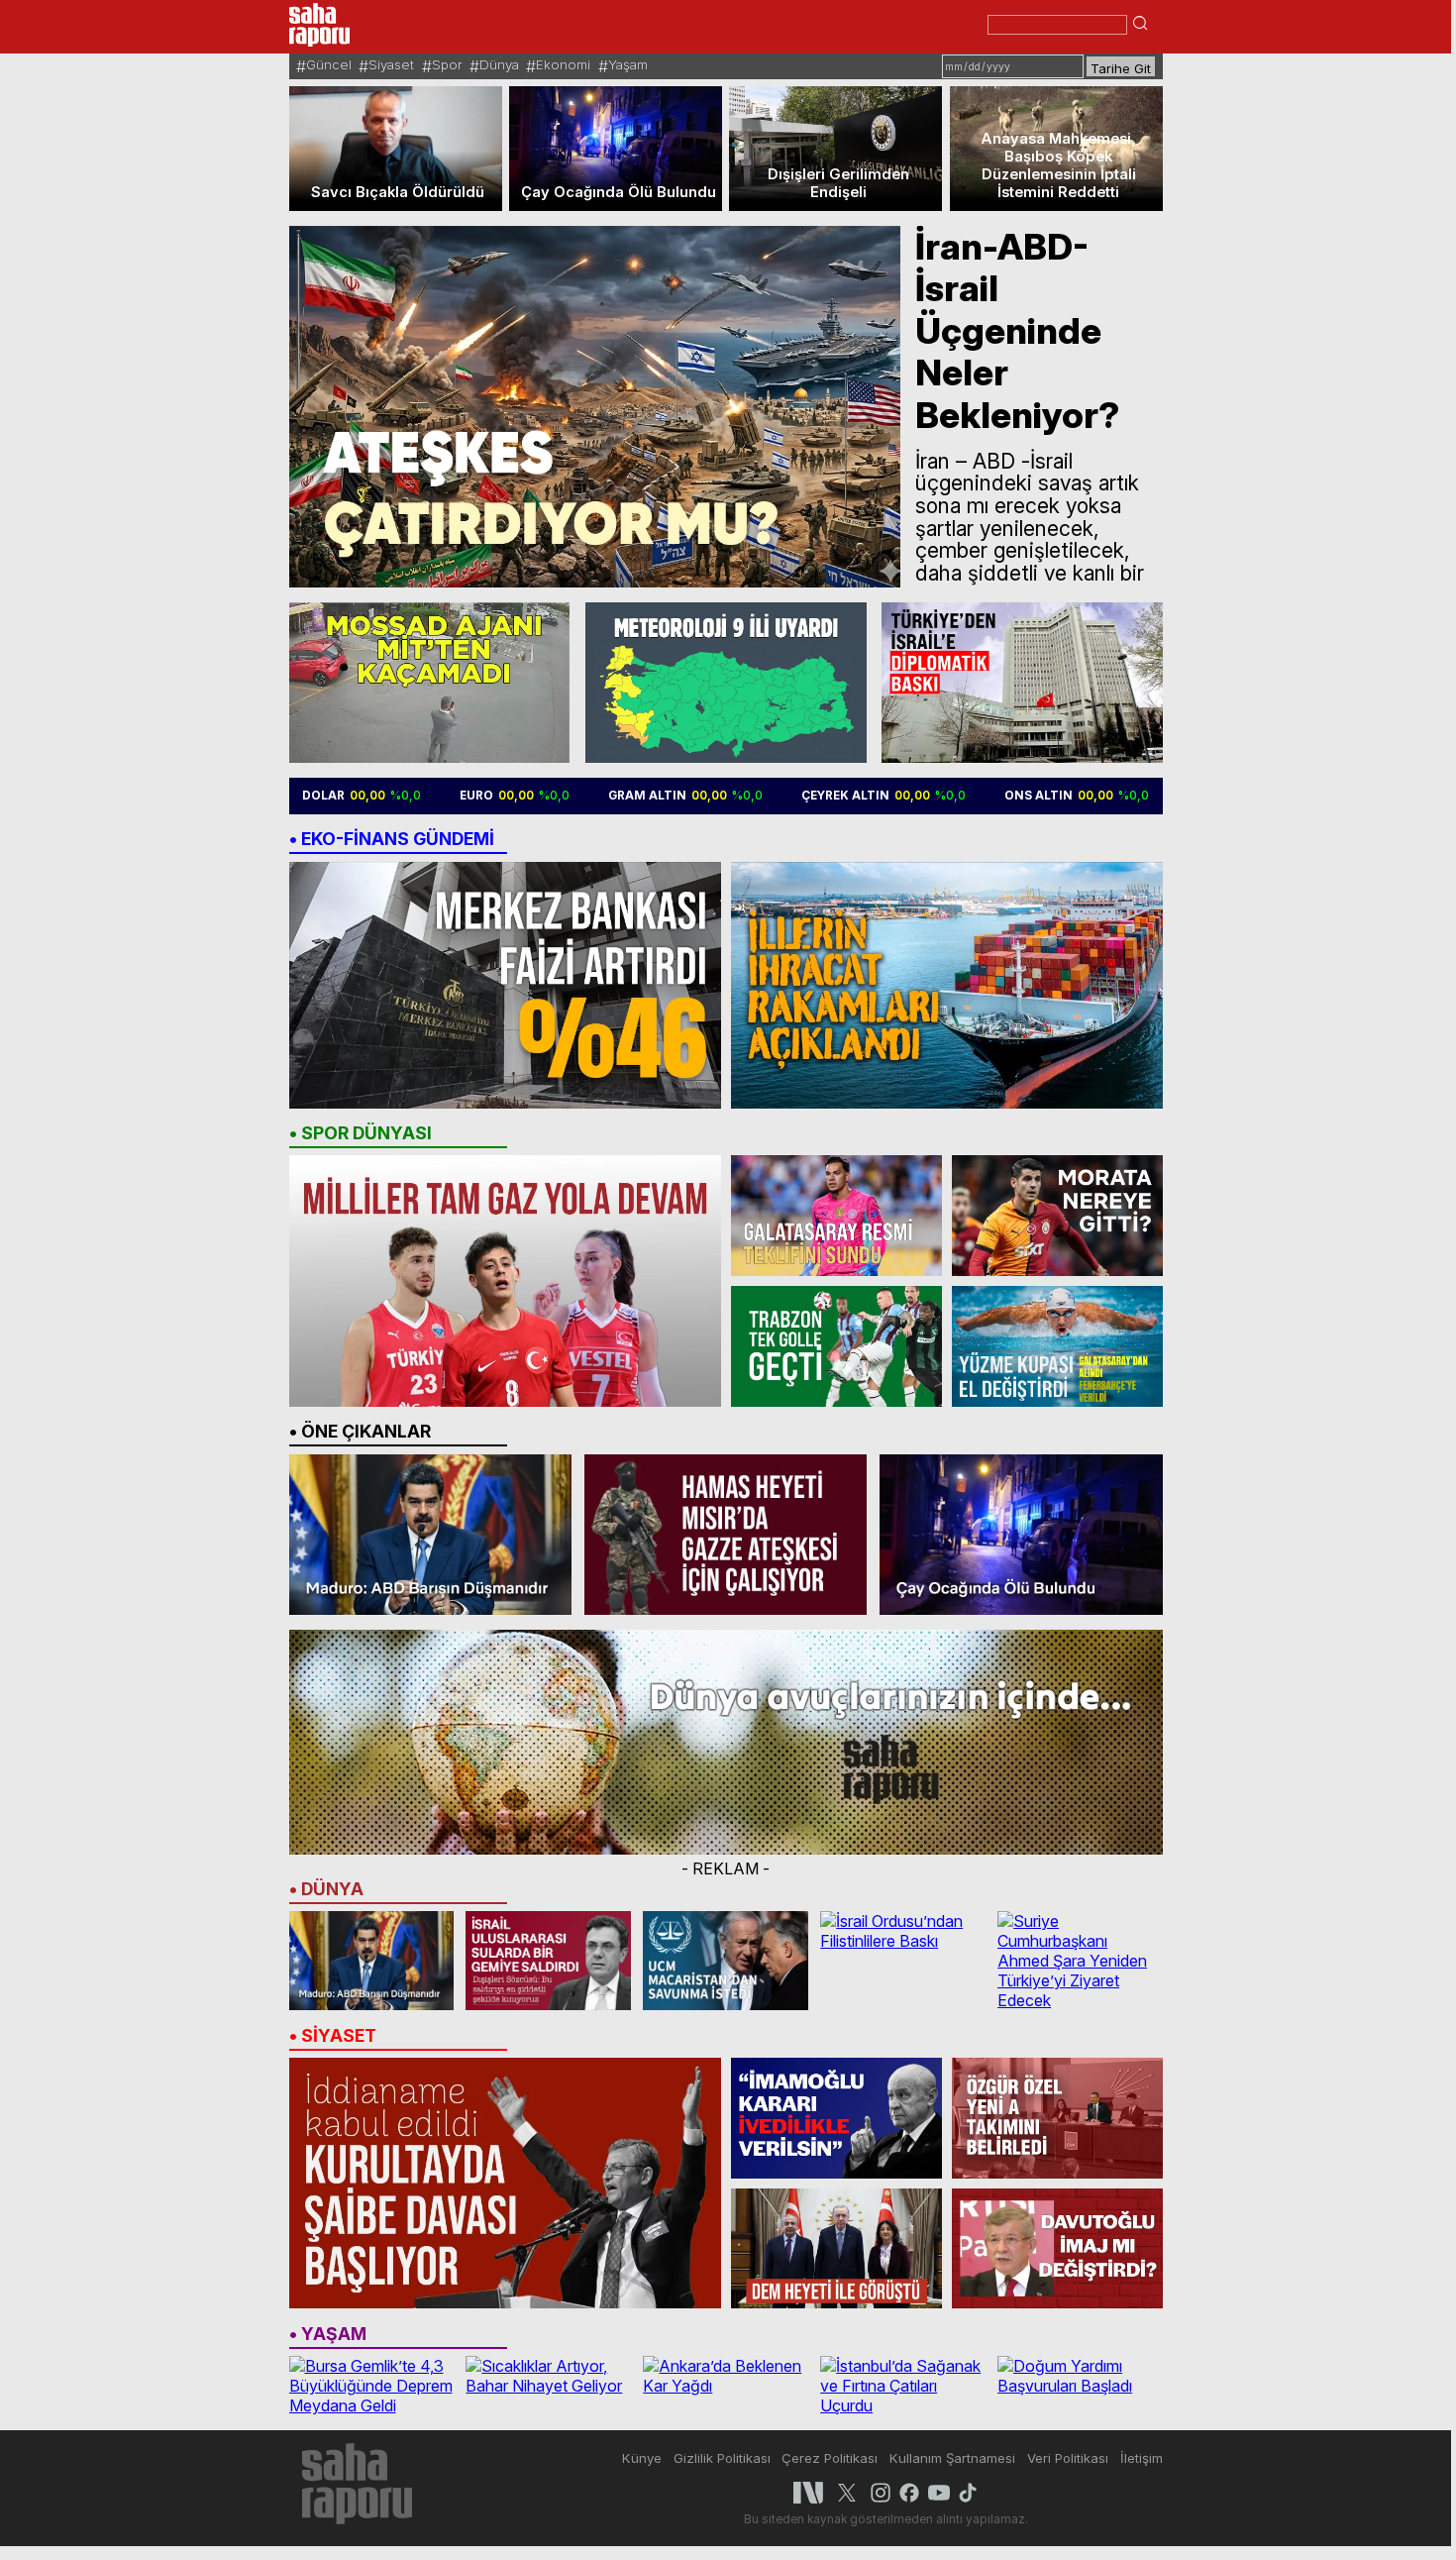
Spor (447, 64)
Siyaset (391, 64)
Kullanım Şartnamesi (952, 2458)
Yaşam (628, 64)
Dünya (499, 64)
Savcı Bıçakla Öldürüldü (398, 192)
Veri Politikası (1068, 2458)
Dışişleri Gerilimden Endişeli (838, 183)
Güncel (329, 64)
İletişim (1142, 2458)
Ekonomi (563, 64)
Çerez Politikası (830, 2458)
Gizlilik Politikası (722, 2458)
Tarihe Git (1121, 68)
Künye (642, 2458)
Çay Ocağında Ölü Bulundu (619, 192)
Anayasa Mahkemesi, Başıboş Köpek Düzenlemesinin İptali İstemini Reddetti (1058, 165)
